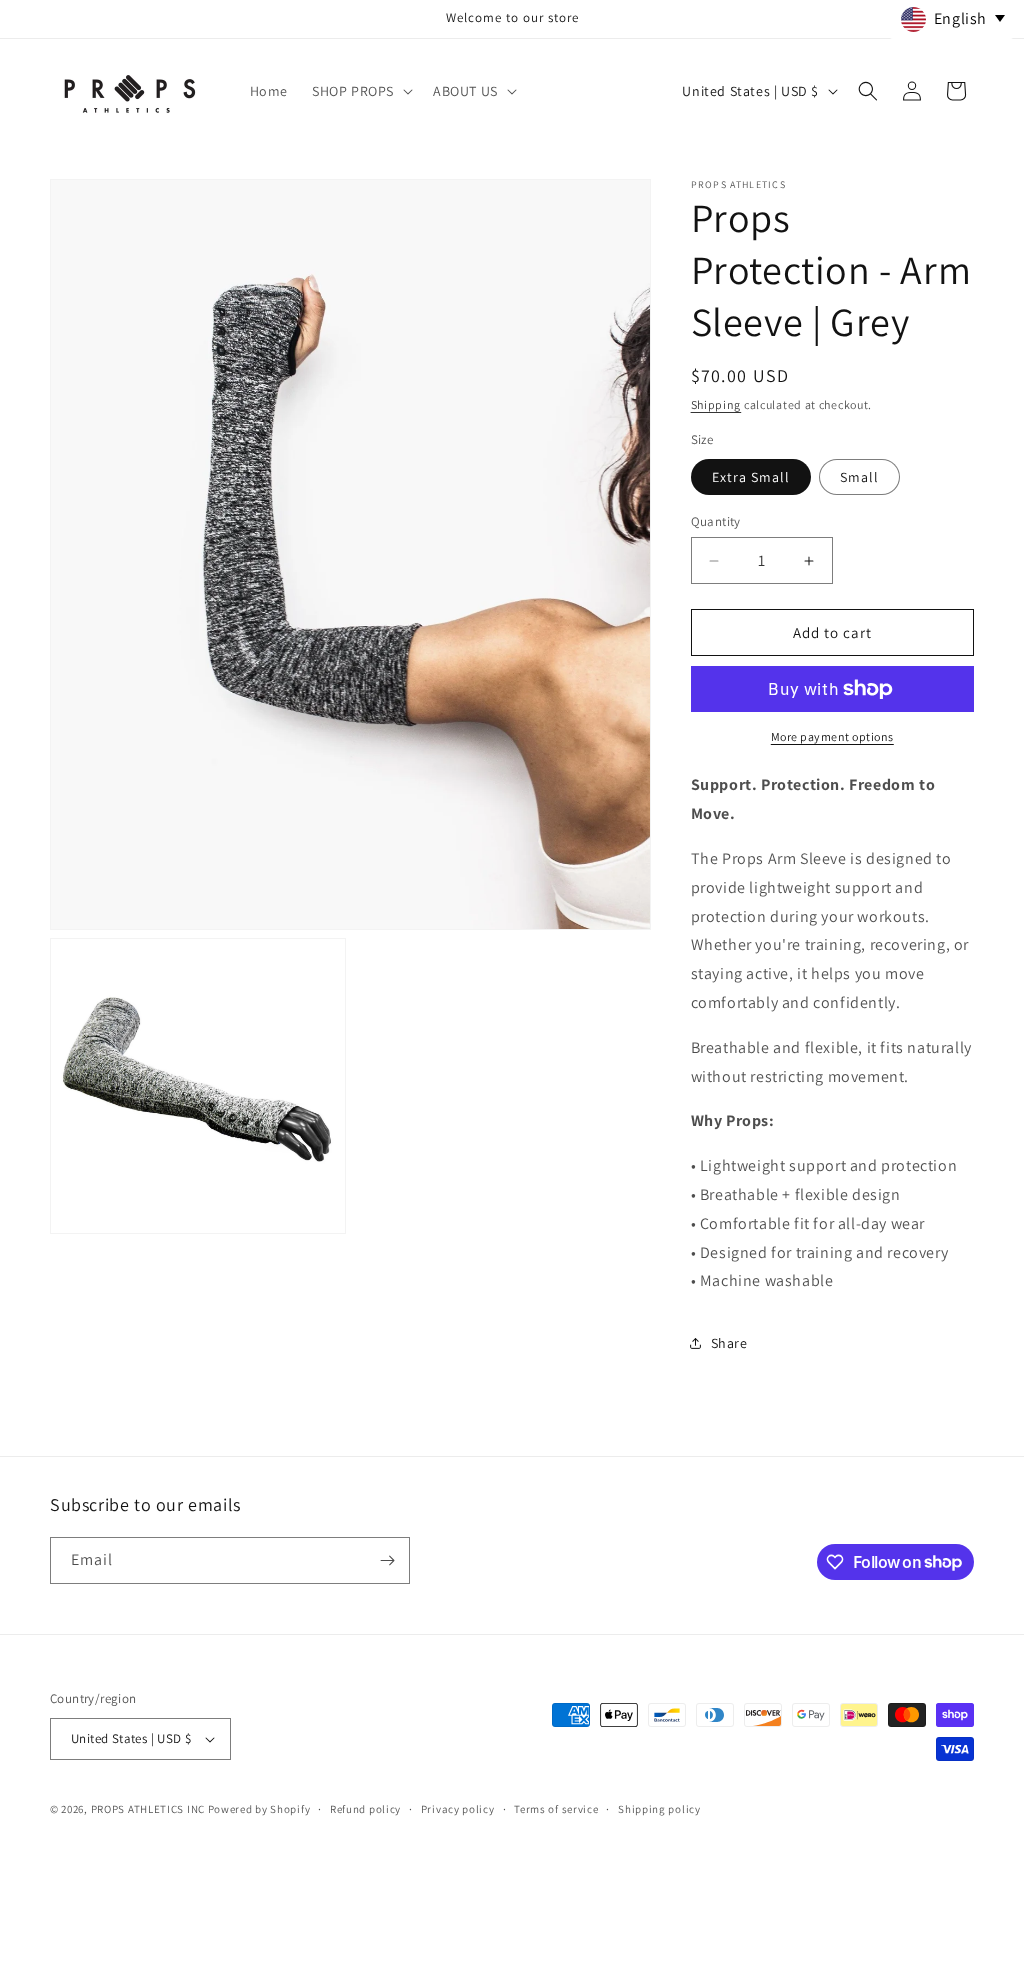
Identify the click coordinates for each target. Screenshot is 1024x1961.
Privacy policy (458, 1809)
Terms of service (556, 1809)
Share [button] (729, 1343)
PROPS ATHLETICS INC (148, 1809)
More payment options (832, 736)
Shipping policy (659, 1809)
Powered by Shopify (259, 1809)
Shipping (716, 404)
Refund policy (365, 1809)
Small (859, 477)
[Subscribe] (387, 1560)
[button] (360, 91)
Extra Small (751, 477)
